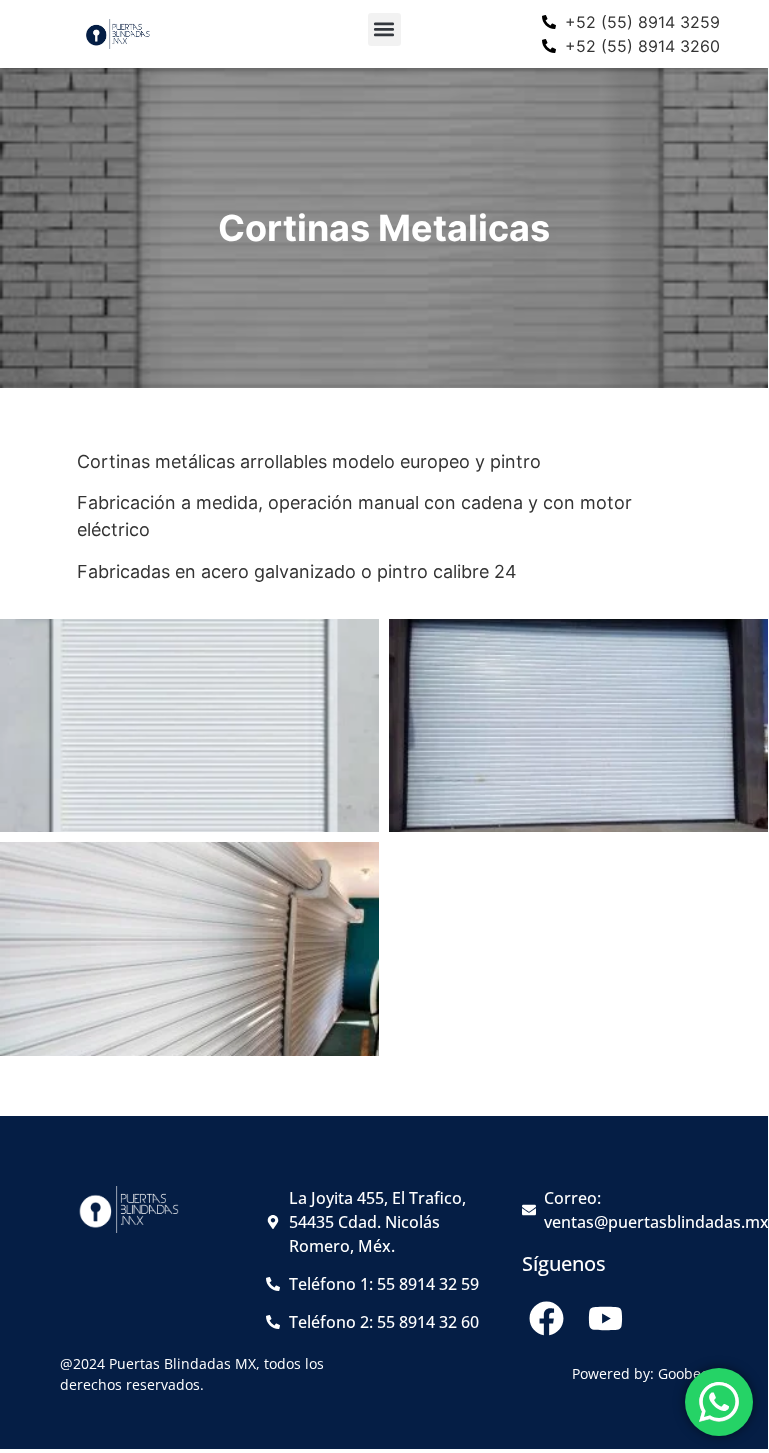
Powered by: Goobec (640, 1373)
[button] (384, 29)
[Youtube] (605, 1318)
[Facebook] (546, 1318)
